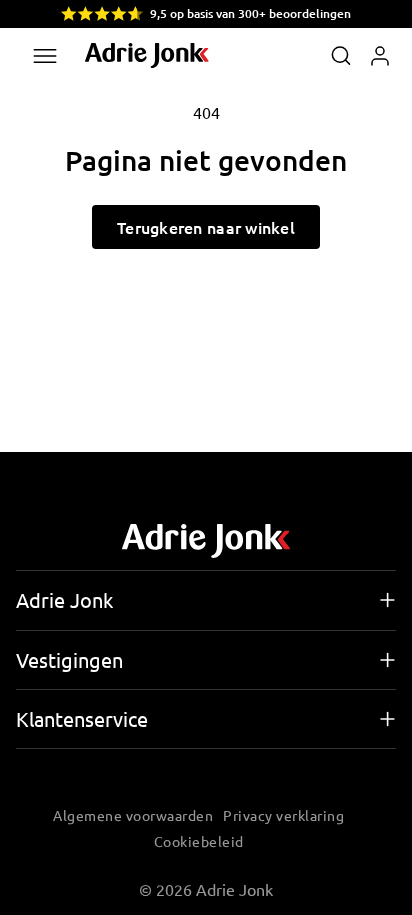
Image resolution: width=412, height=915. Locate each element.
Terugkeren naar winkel (206, 227)
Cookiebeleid (199, 841)
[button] (341, 56)
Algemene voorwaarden (133, 815)
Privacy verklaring (283, 815)
